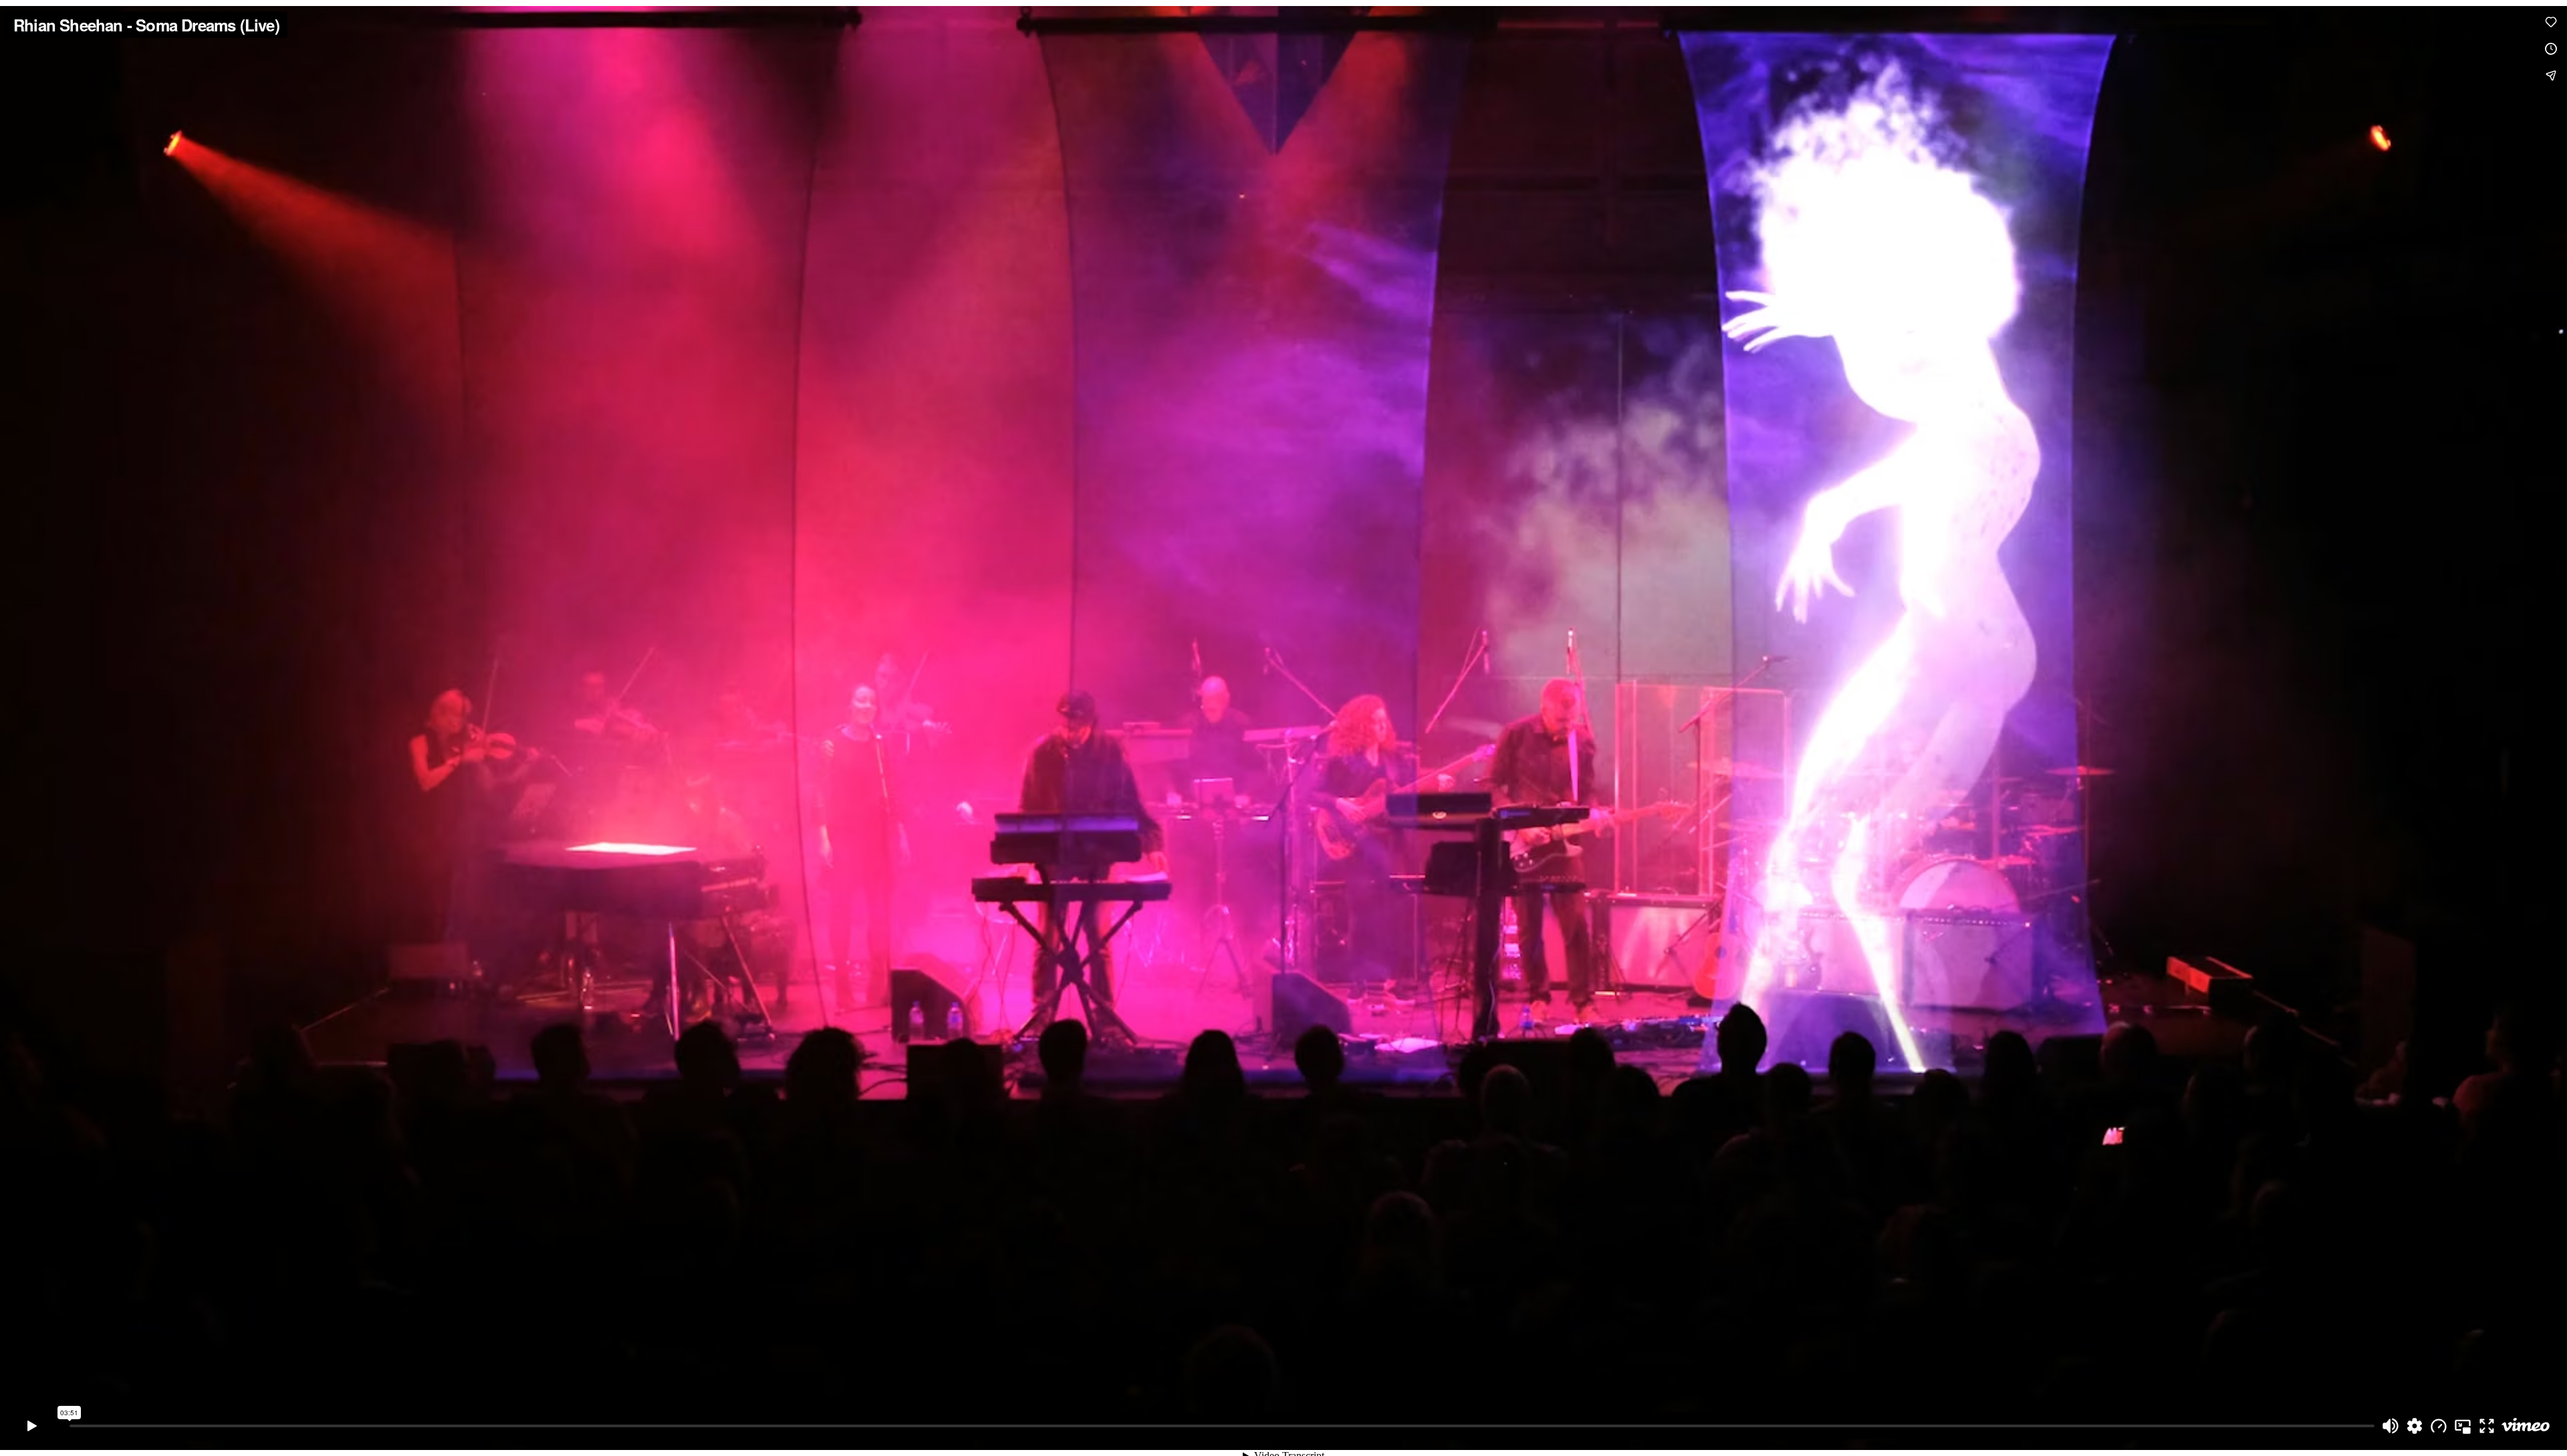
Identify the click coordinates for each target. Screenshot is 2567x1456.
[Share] (2551, 76)
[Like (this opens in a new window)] (2551, 22)
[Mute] (2391, 1426)
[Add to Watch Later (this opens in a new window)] (2551, 49)
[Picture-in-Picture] (2463, 1426)
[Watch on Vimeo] (2526, 1426)
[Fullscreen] (2487, 1426)
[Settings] (2415, 1426)
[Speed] (2439, 1426)
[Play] (32, 1426)
